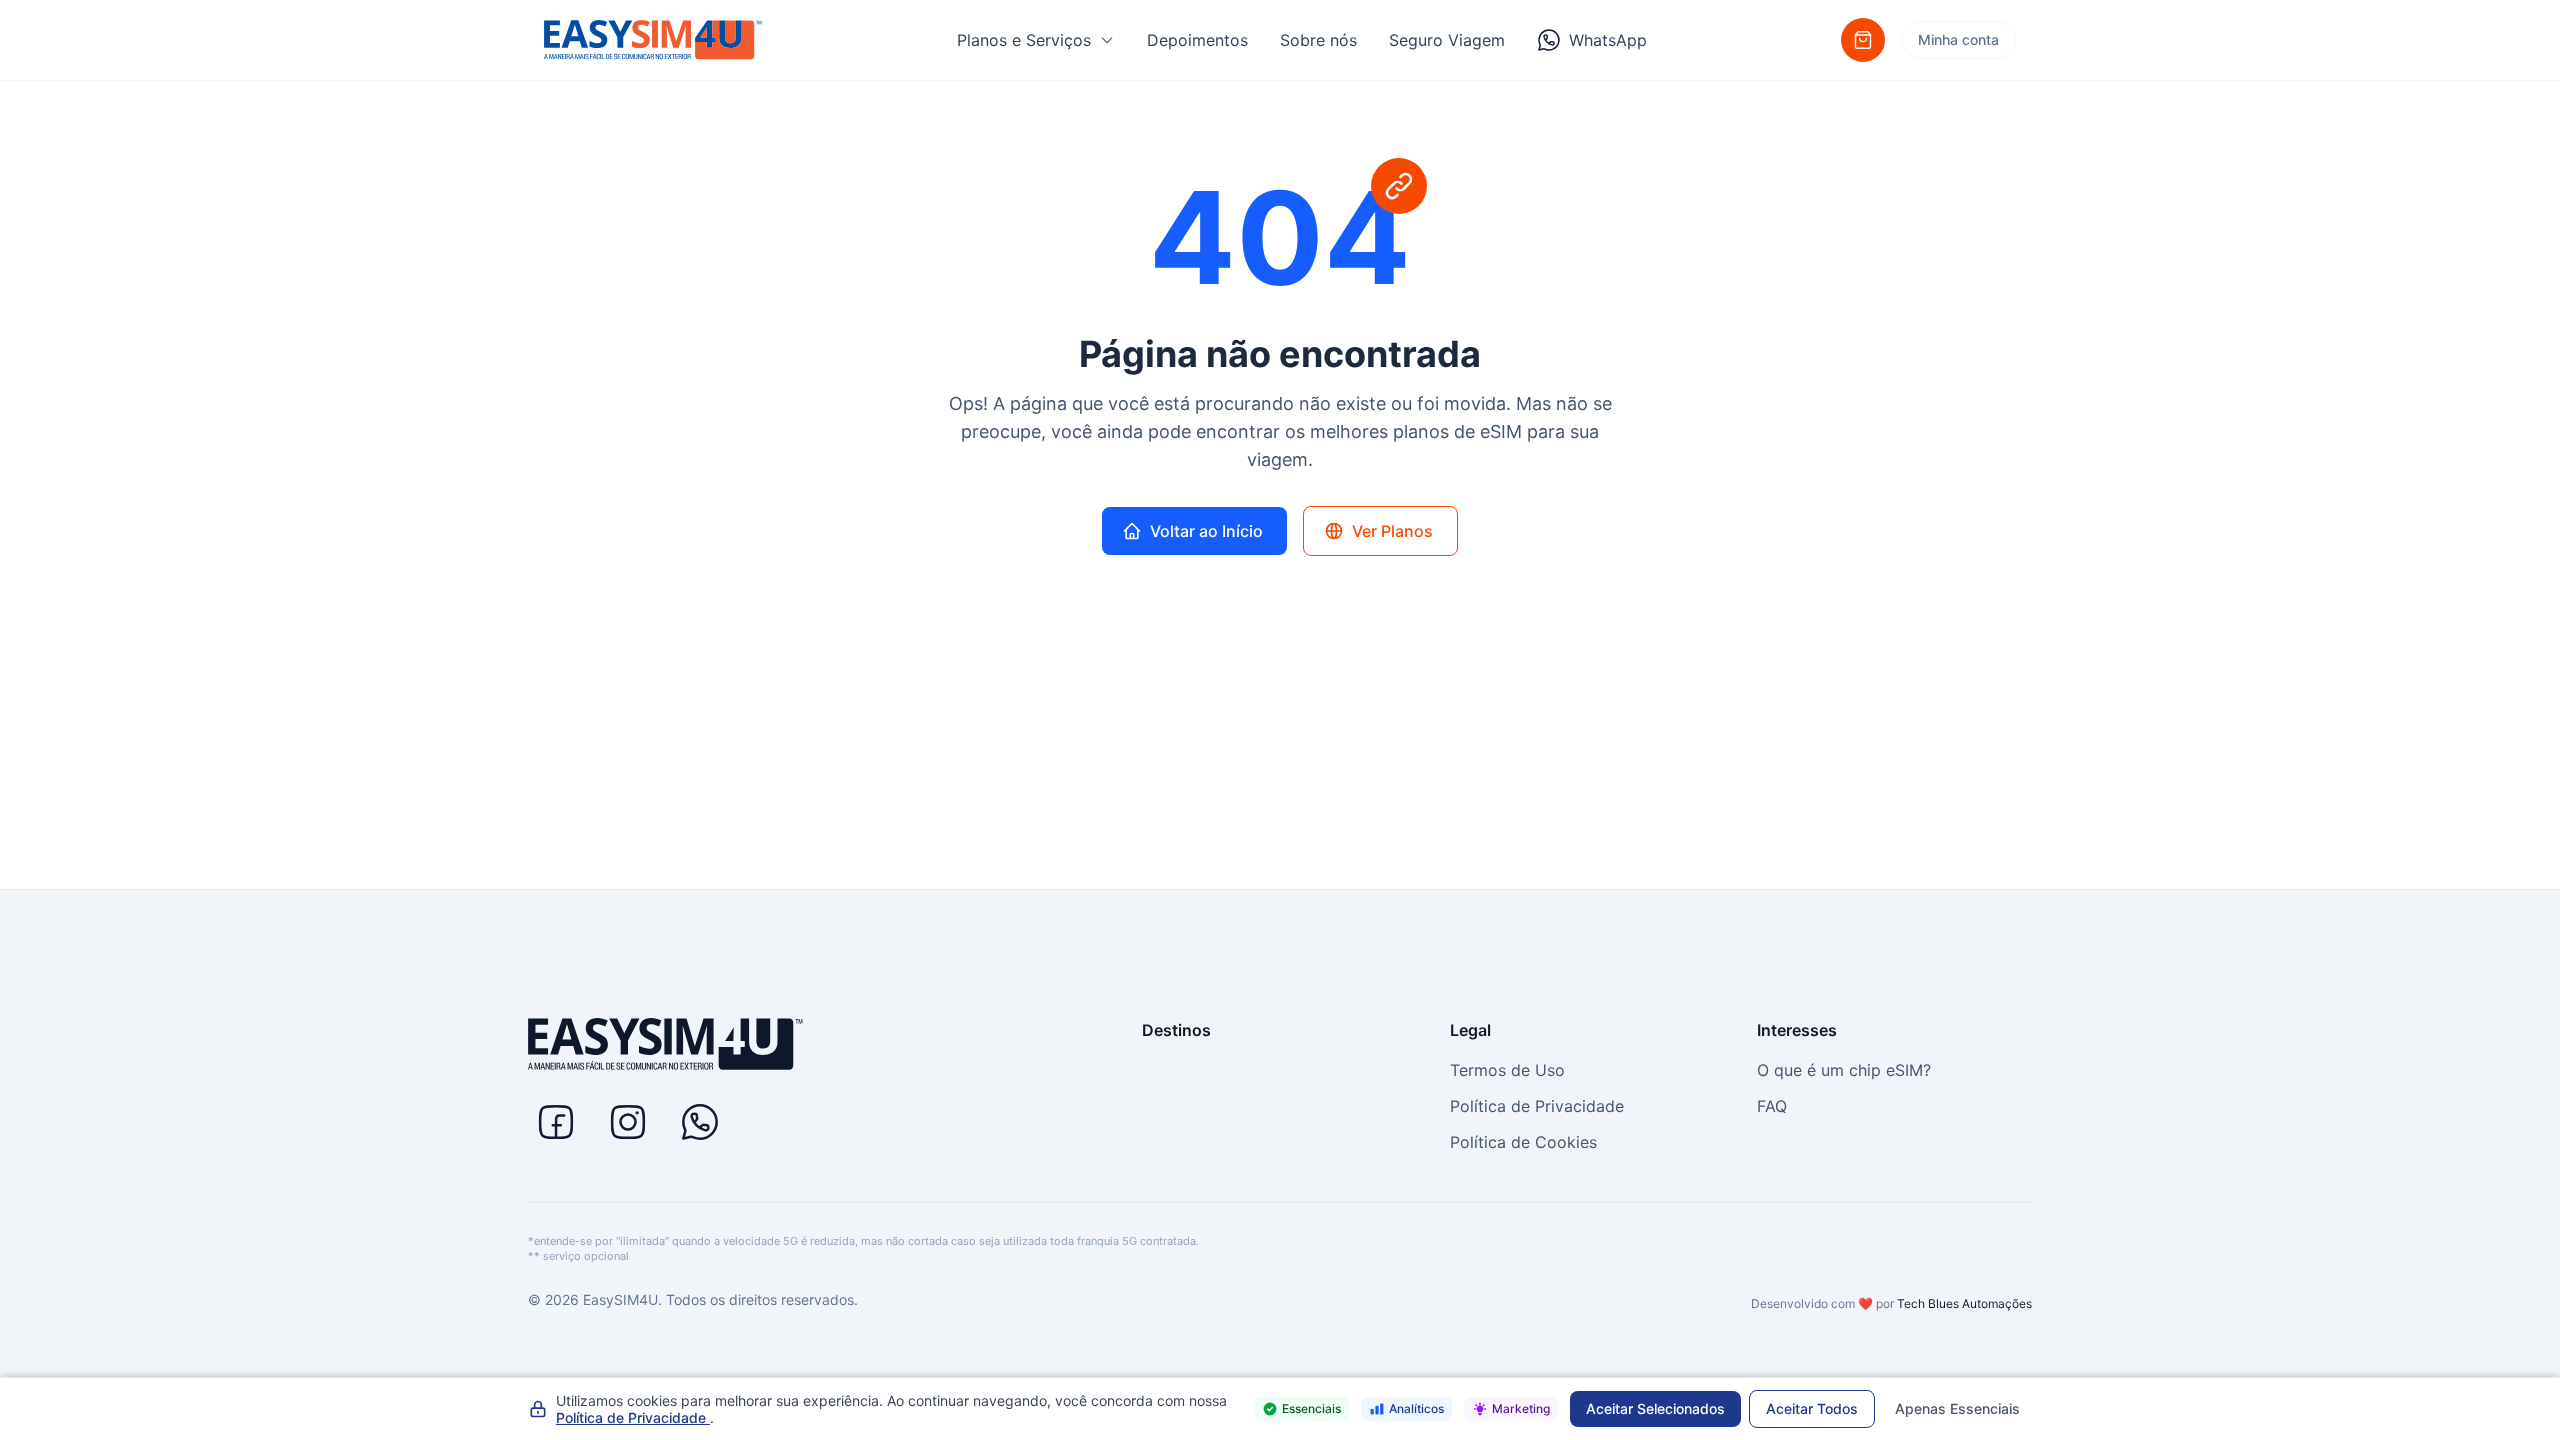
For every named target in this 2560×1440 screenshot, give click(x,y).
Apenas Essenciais (1957, 1408)
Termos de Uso (1507, 1070)
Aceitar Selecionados (1655, 1408)
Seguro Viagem (1447, 40)
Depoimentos (1197, 40)
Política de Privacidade (1537, 1106)
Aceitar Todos (1812, 1408)
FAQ (1772, 1106)
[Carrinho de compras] (1863, 40)
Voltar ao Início (1206, 531)
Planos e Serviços (1024, 40)
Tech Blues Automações (1964, 1303)
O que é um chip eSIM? (1844, 1070)
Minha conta (1958, 39)
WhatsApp (1608, 40)
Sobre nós (1318, 40)
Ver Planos (1392, 531)
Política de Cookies (1523, 1142)
